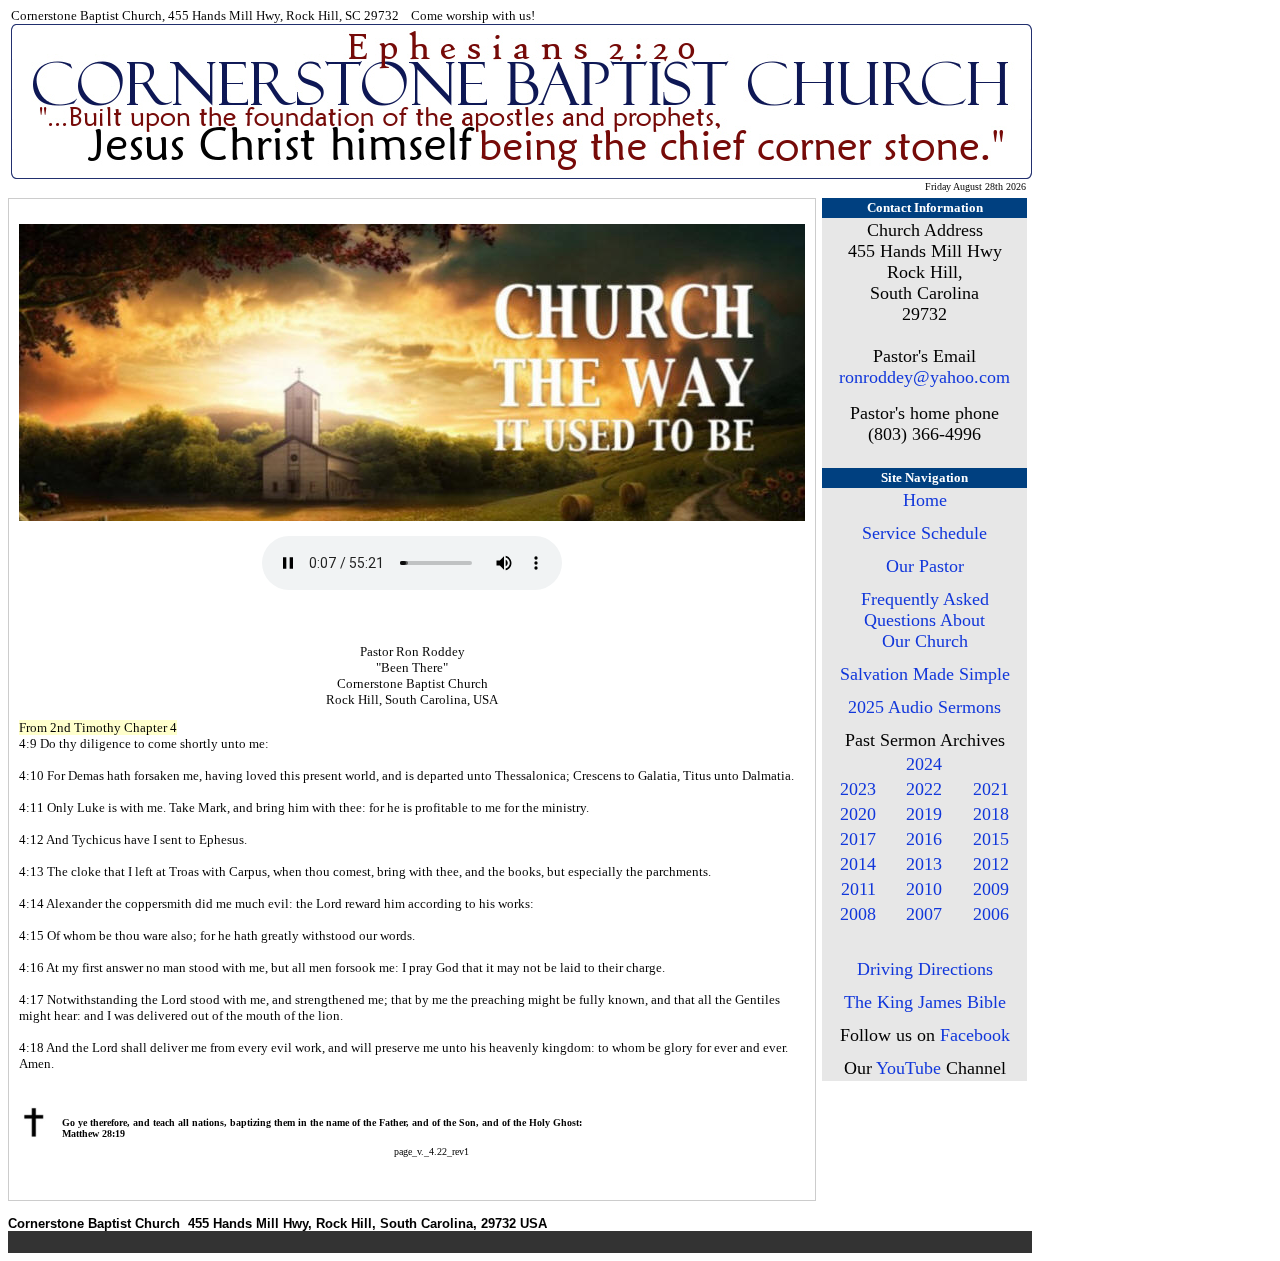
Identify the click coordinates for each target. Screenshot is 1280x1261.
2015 (991, 839)
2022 (924, 789)
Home (925, 500)
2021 (991, 789)
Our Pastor (925, 566)
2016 (924, 839)
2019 (924, 814)
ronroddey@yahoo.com (924, 377)
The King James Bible (925, 1002)
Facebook (975, 1035)
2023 (858, 789)
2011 (858, 889)
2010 (924, 889)
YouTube (908, 1068)
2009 (991, 889)
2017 (858, 839)
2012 (991, 864)
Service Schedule (924, 533)
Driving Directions (925, 969)
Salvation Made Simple (925, 674)
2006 (991, 914)
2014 (858, 864)
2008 (858, 914)
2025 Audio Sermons (924, 707)
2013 (924, 864)
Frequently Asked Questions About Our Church (925, 620)
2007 (924, 914)
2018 (991, 814)
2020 (858, 814)
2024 (924, 764)
